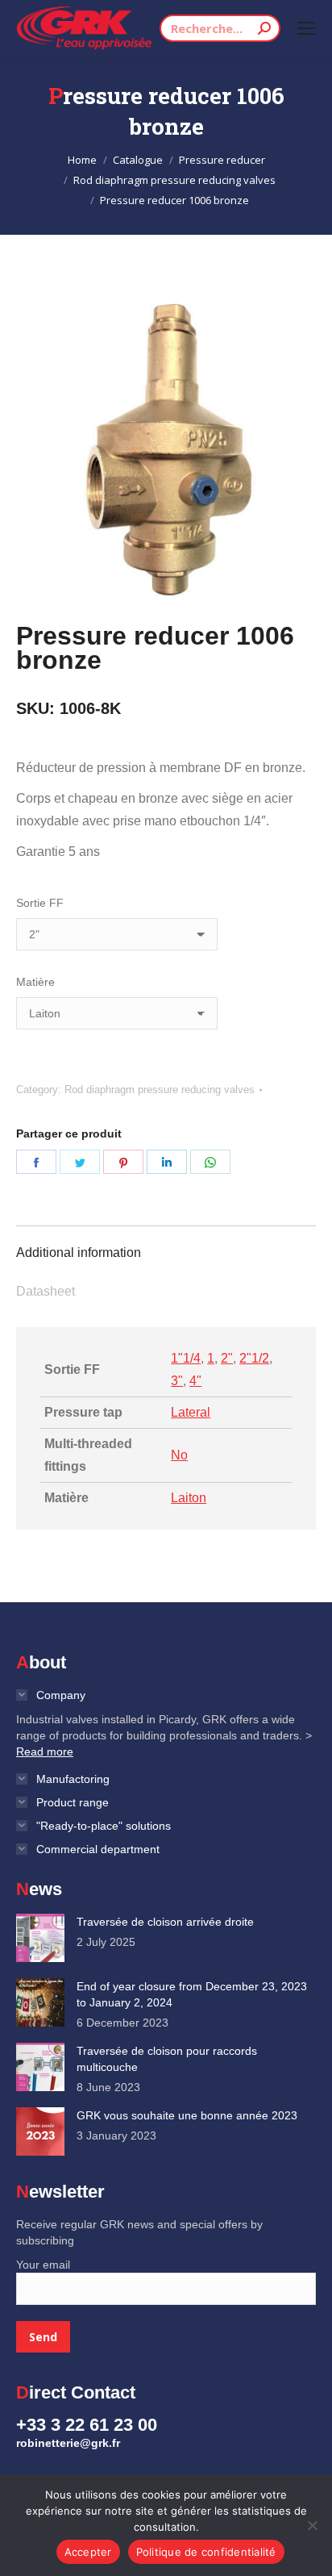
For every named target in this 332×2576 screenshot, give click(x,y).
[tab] (166, 1245)
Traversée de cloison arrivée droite (165, 1922)
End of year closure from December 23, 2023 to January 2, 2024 (192, 1994)
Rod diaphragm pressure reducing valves (160, 1090)
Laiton (189, 1498)
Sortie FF (40, 903)
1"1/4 (186, 1358)
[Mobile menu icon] (306, 28)
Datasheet (46, 1291)
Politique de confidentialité (206, 2552)
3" (177, 1381)
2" (227, 1358)
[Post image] (40, 1938)
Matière (35, 982)
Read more (45, 1751)
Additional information (79, 1253)
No (179, 1455)
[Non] (312, 2525)
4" (195, 1381)
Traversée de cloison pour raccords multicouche (167, 2059)
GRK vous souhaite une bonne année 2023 (187, 2115)
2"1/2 (254, 1358)
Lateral (191, 1412)
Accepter (88, 2552)
